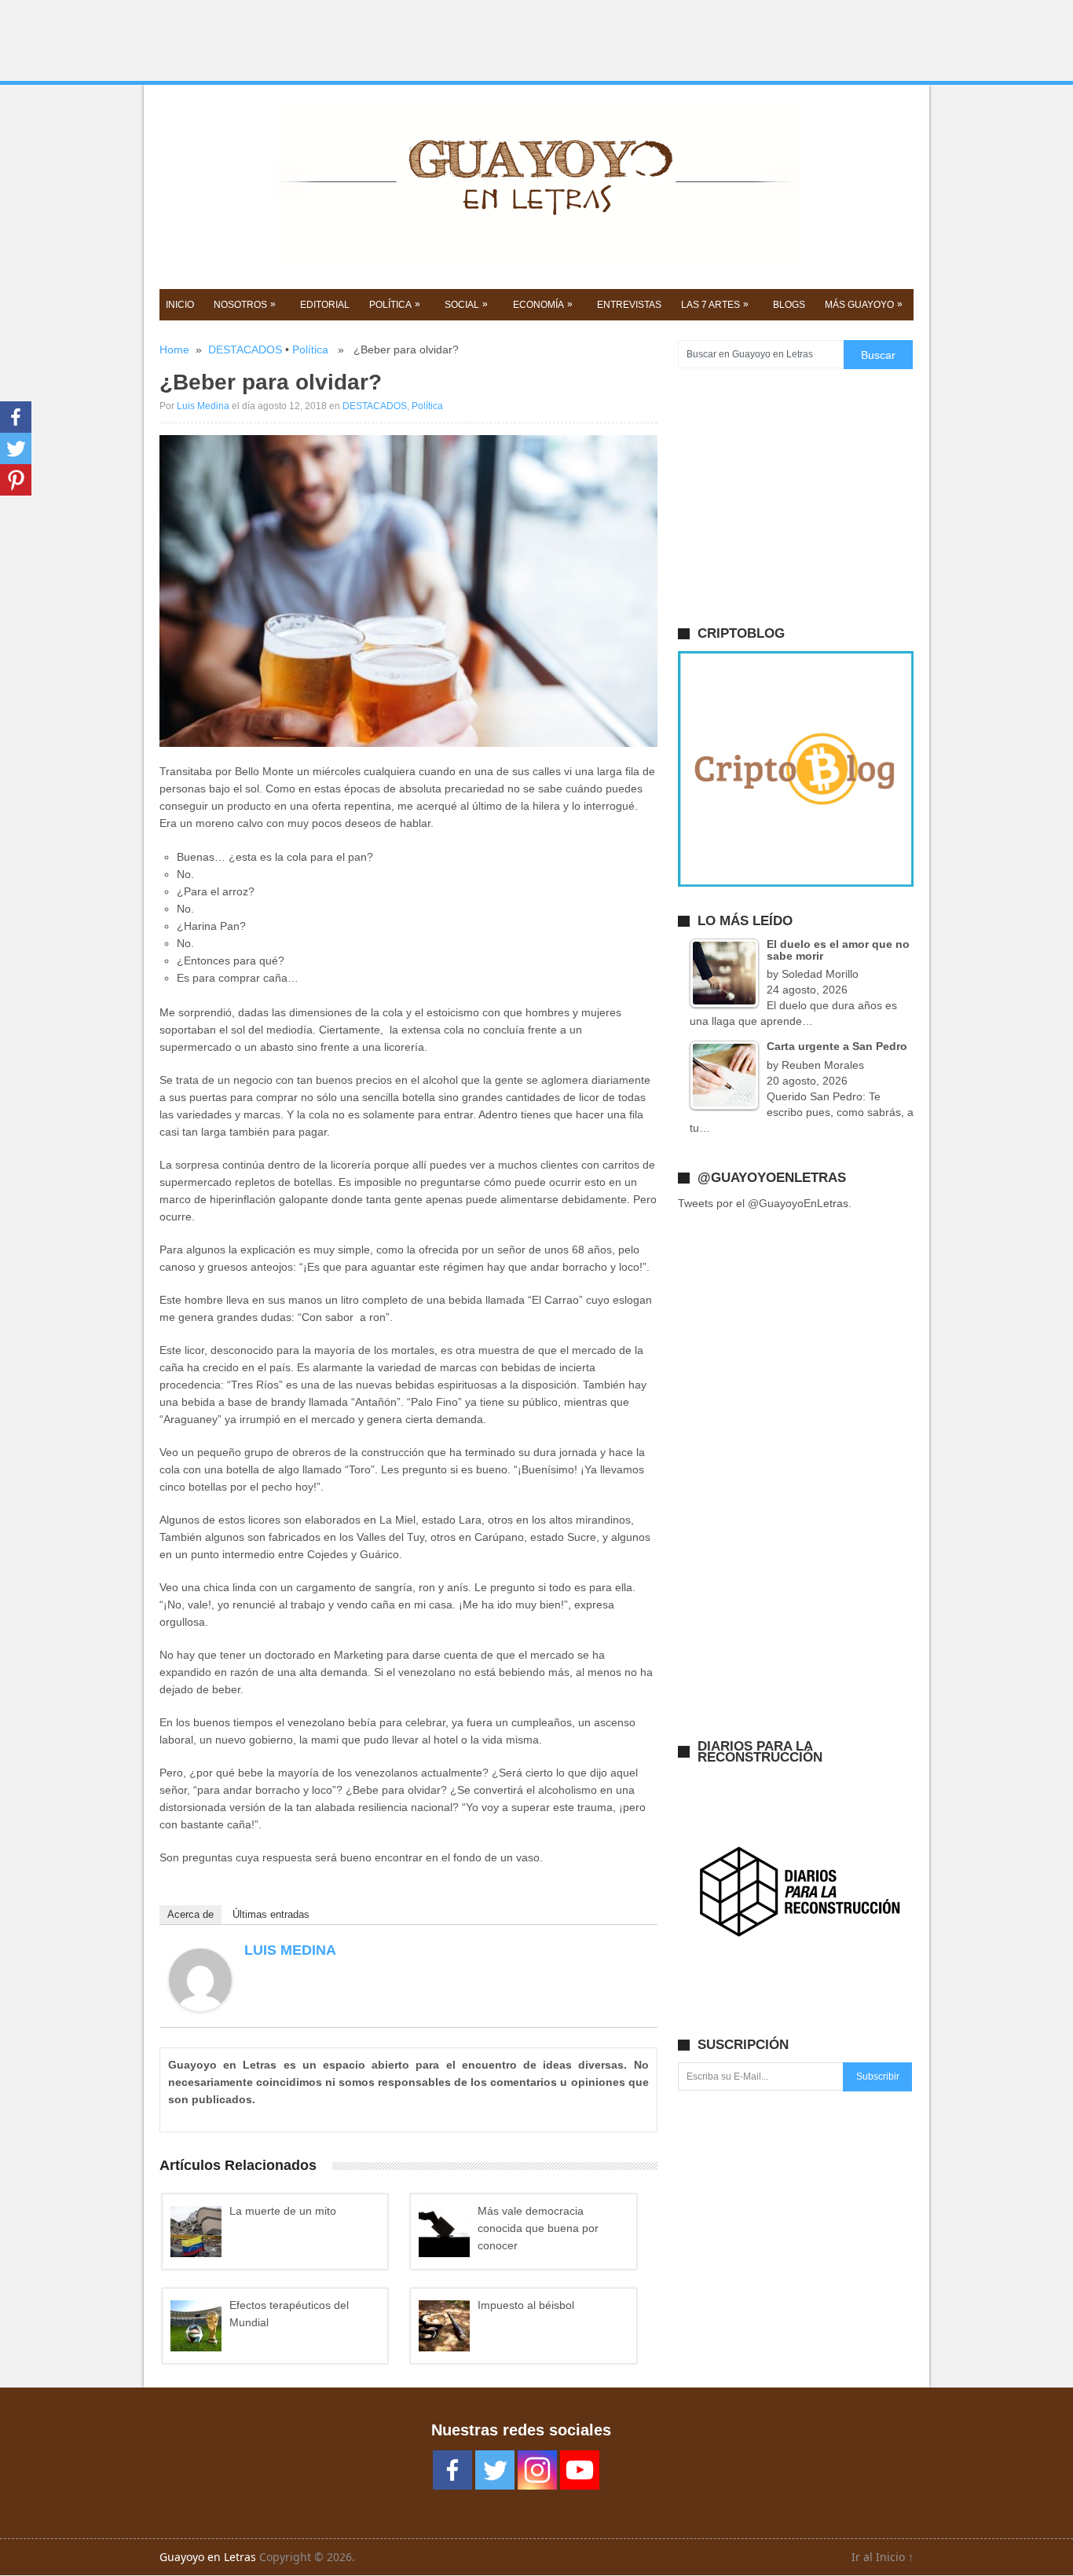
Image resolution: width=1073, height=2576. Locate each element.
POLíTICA (395, 304)
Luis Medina (203, 406)
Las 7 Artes (715, 304)
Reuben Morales (823, 1065)
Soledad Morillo (820, 974)
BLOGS (789, 305)
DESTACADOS (245, 349)
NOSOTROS (245, 304)
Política (310, 349)
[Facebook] (16, 417)
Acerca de (190, 1914)
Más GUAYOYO (864, 304)
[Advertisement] (536, 41)
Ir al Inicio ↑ (883, 2557)
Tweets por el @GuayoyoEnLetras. (765, 1203)
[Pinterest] (16, 480)
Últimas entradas (271, 1914)
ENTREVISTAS (629, 305)
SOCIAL (466, 304)
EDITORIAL (325, 305)
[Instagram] (537, 2470)
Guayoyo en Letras (208, 2557)
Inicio (180, 305)
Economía (543, 304)
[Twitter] (16, 448)
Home (174, 349)
